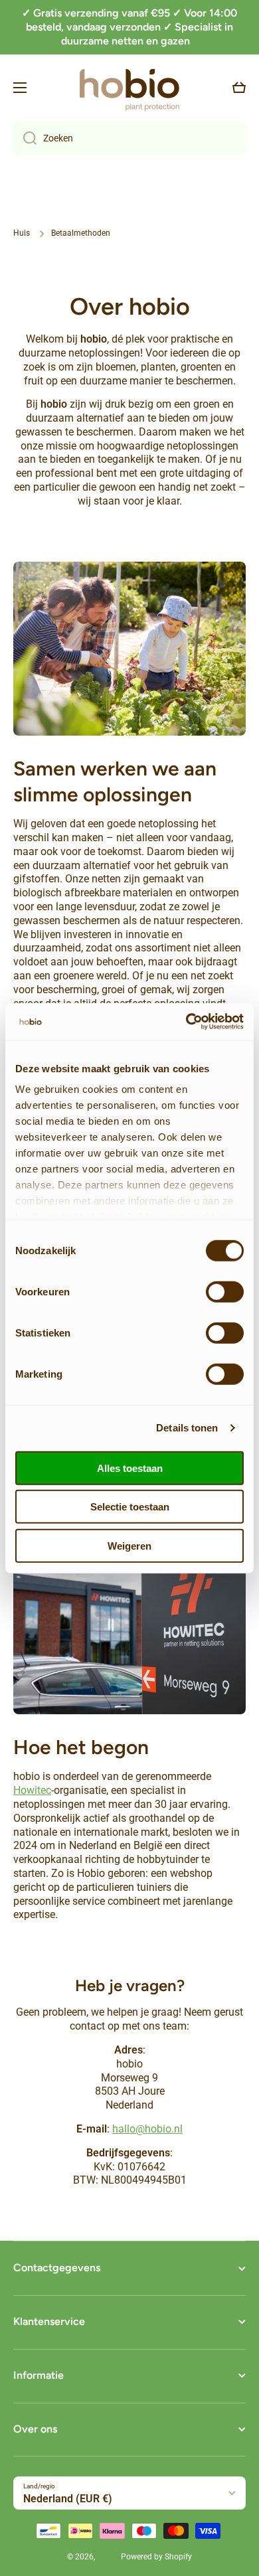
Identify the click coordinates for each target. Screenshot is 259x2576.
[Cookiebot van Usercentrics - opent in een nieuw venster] (186, 1022)
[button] (239, 88)
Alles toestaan (130, 1468)
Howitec (32, 1790)
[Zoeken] (25, 138)
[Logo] (129, 87)
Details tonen (187, 1428)
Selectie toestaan (130, 1507)
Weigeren (129, 1545)
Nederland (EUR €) (68, 2499)
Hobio (108, 2557)
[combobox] (129, 138)
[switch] (225, 1291)
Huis (22, 233)
